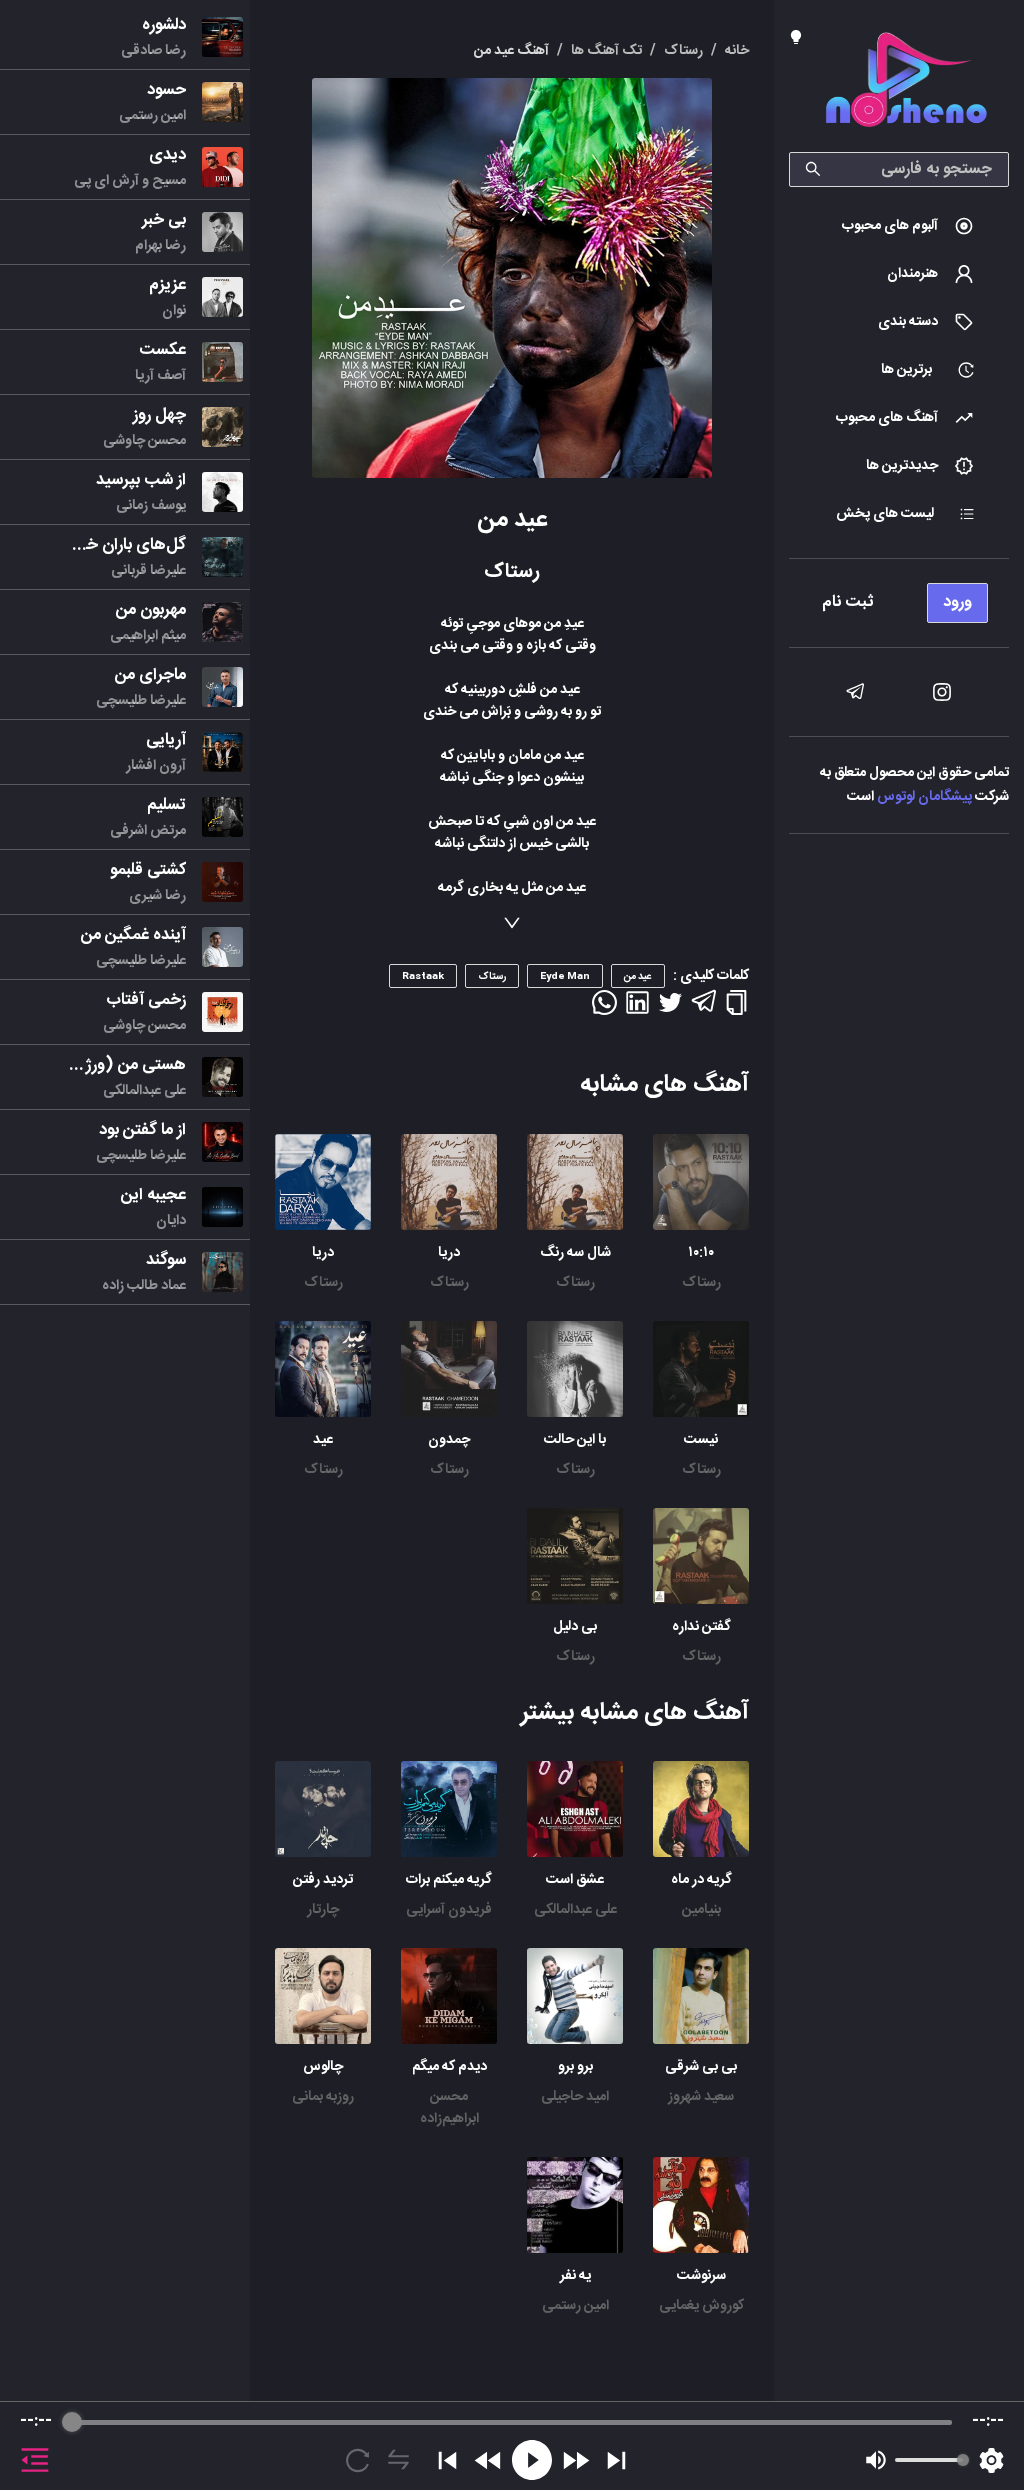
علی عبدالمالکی (575, 1910)
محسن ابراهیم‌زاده (449, 2108)
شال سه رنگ (575, 1253)
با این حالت (575, 1440)
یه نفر (575, 2276)
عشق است (575, 1880)
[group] (512, 2446)
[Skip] (616, 2460)
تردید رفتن (323, 1880)
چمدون (449, 1440)
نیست (701, 1440)
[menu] (899, 597)
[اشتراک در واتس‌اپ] (604, 1009)
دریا (449, 1253)
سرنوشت (701, 2276)
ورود (957, 602)
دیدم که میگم (449, 2067)
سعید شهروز (701, 2097)
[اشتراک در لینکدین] (637, 1009)
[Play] (532, 2460)
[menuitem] (899, 226)
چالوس (323, 2067)
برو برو (575, 2067)
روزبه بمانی (323, 2097)
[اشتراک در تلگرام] (703, 1010)
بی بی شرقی (701, 2067)
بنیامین (701, 1910)
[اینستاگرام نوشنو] (942, 692)
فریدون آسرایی (449, 1910)
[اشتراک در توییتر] (670, 1009)
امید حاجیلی (575, 2097)
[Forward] (575, 2460)
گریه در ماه (701, 1880)
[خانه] (906, 83)
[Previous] (447, 2460)
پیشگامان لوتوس (924, 797)
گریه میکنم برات (449, 1880)
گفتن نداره (701, 1627)
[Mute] (876, 2460)
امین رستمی (575, 2306)
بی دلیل (575, 1627)
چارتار (323, 1910)
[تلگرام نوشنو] (855, 692)
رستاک (701, 1283)
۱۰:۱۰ (701, 1253)
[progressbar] (512, 2422)
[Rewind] (488, 2460)
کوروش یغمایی (701, 2306)
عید (323, 1440)
